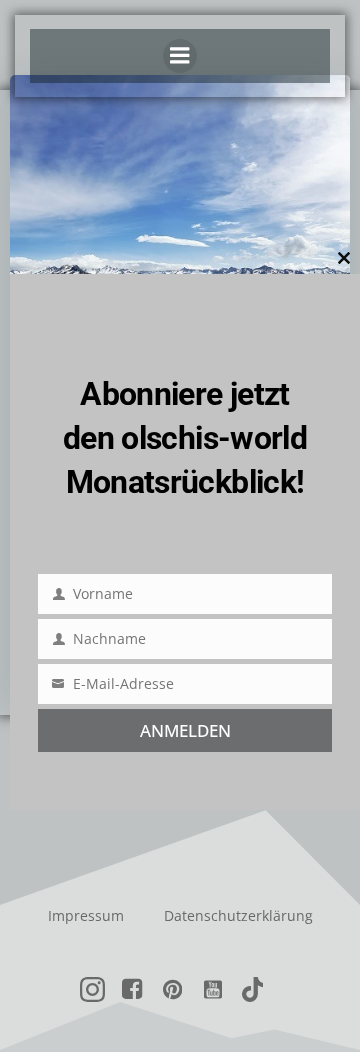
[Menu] (180, 56)
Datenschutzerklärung (238, 915)
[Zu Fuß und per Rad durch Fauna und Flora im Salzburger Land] (180, 223)
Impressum (86, 915)
